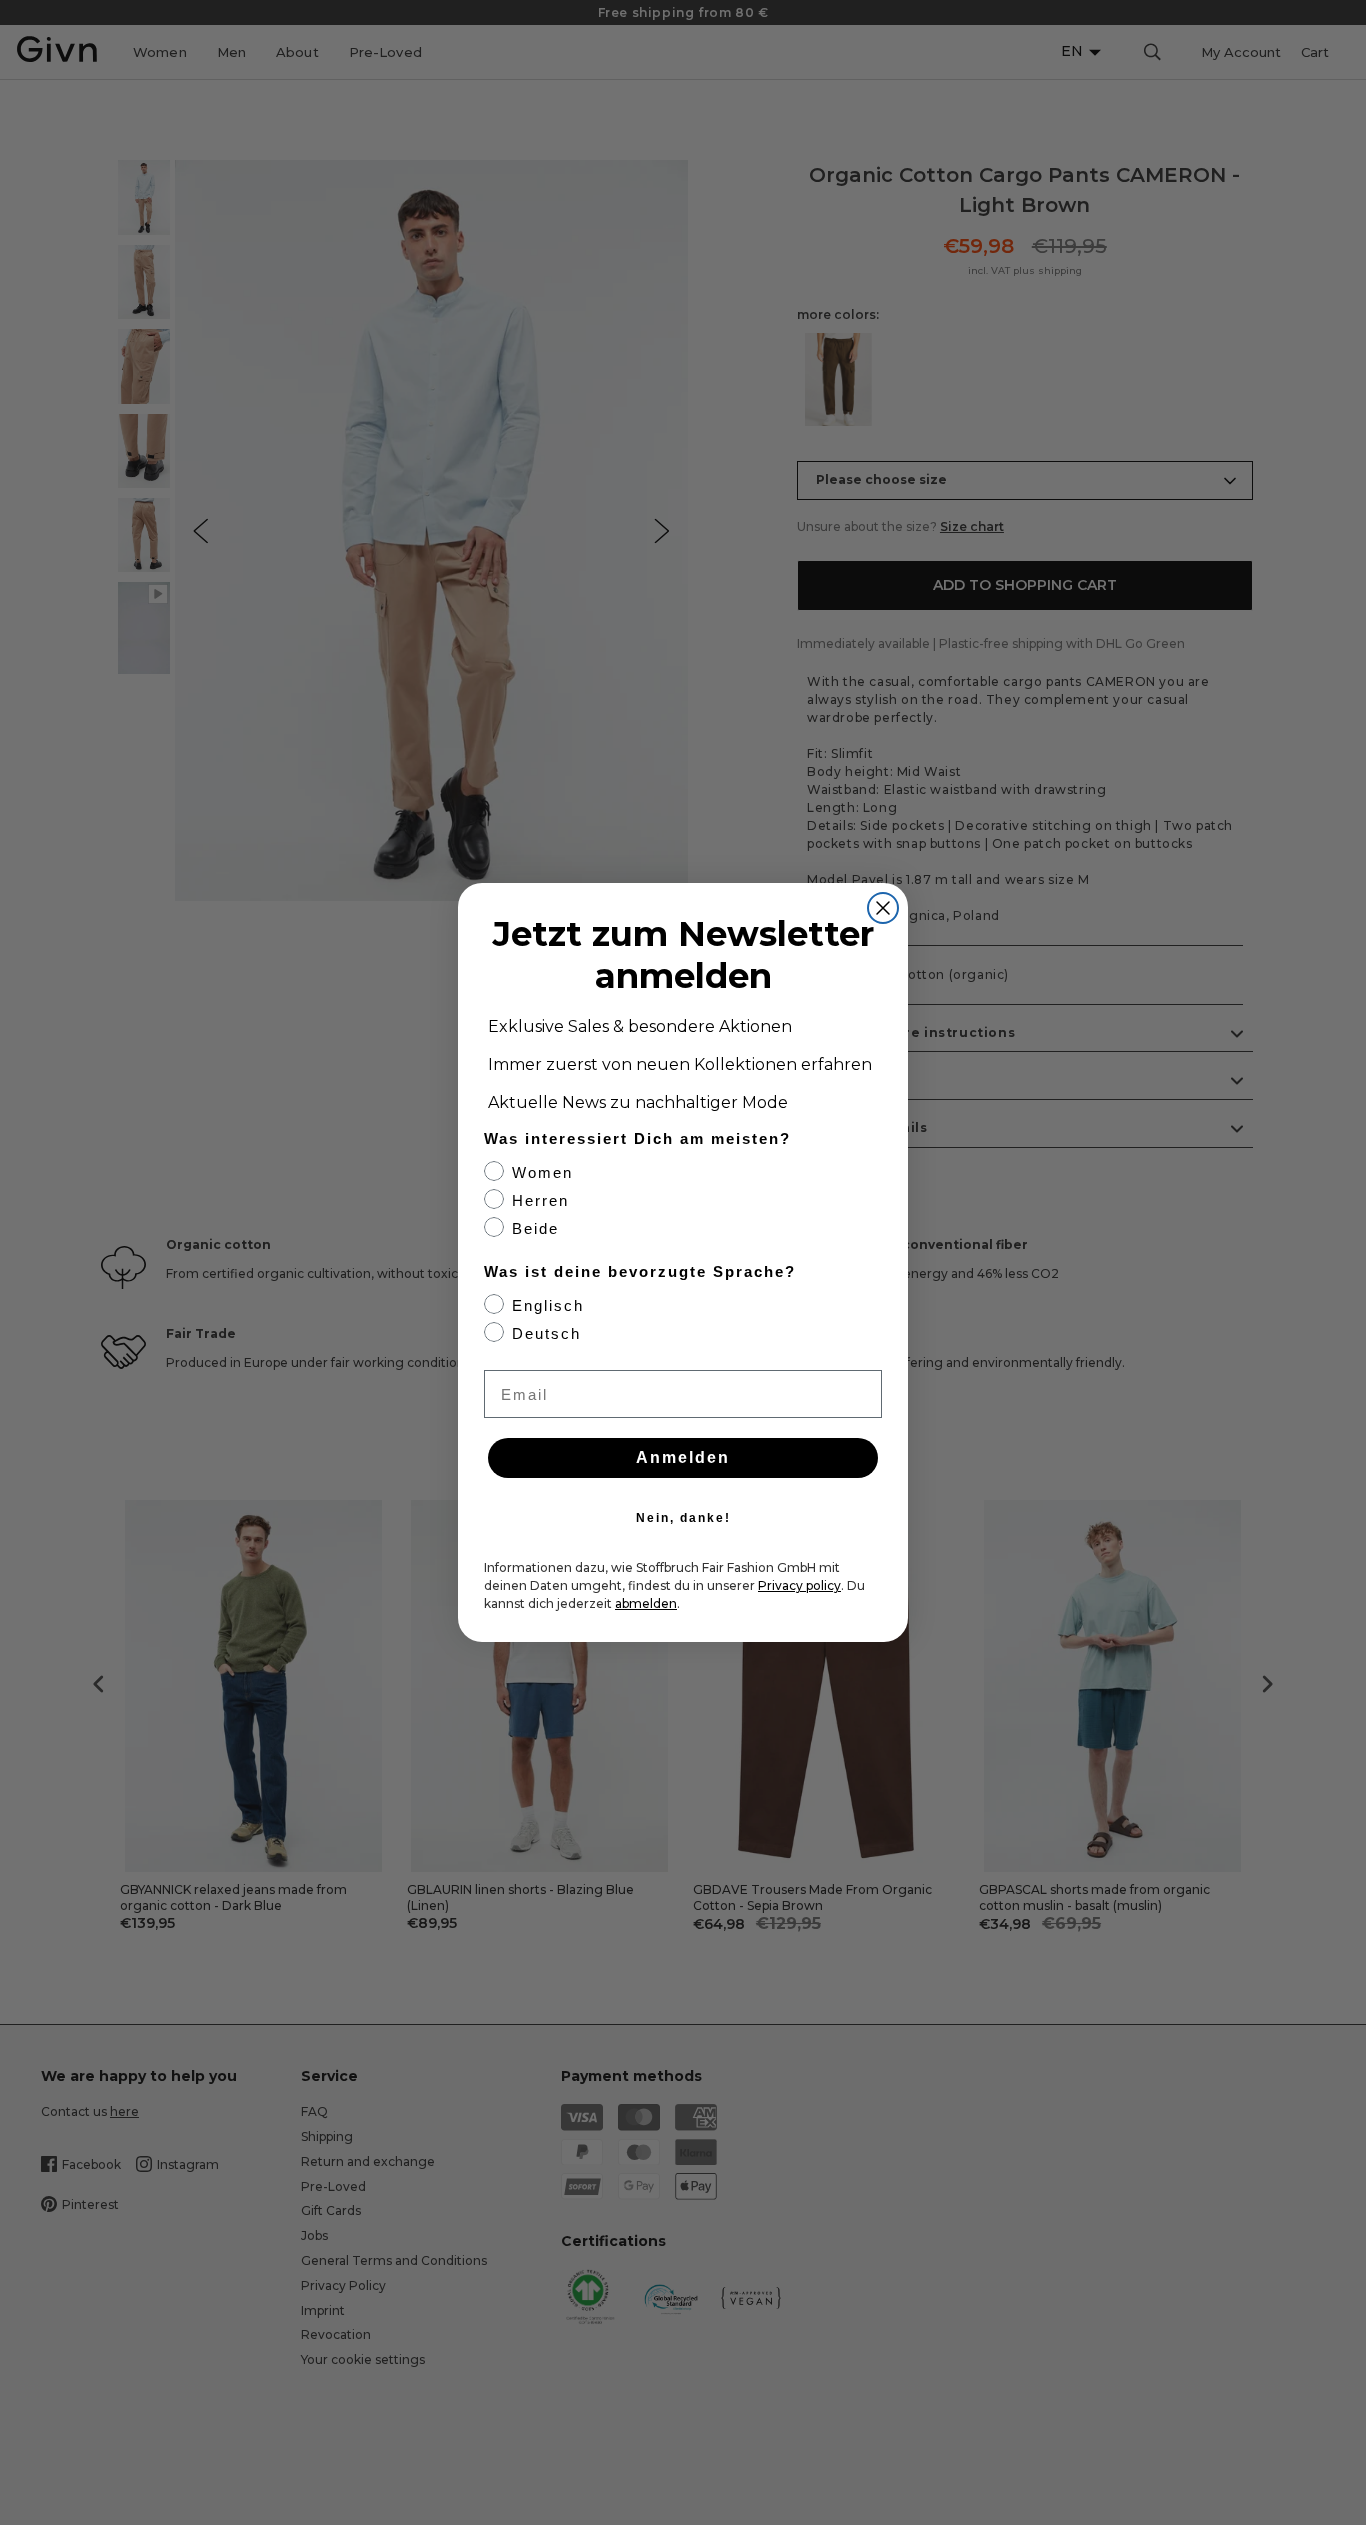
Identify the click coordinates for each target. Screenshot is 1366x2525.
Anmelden (683, 1457)
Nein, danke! (683, 1518)
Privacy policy (799, 1585)
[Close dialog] (883, 908)
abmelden (646, 1603)
